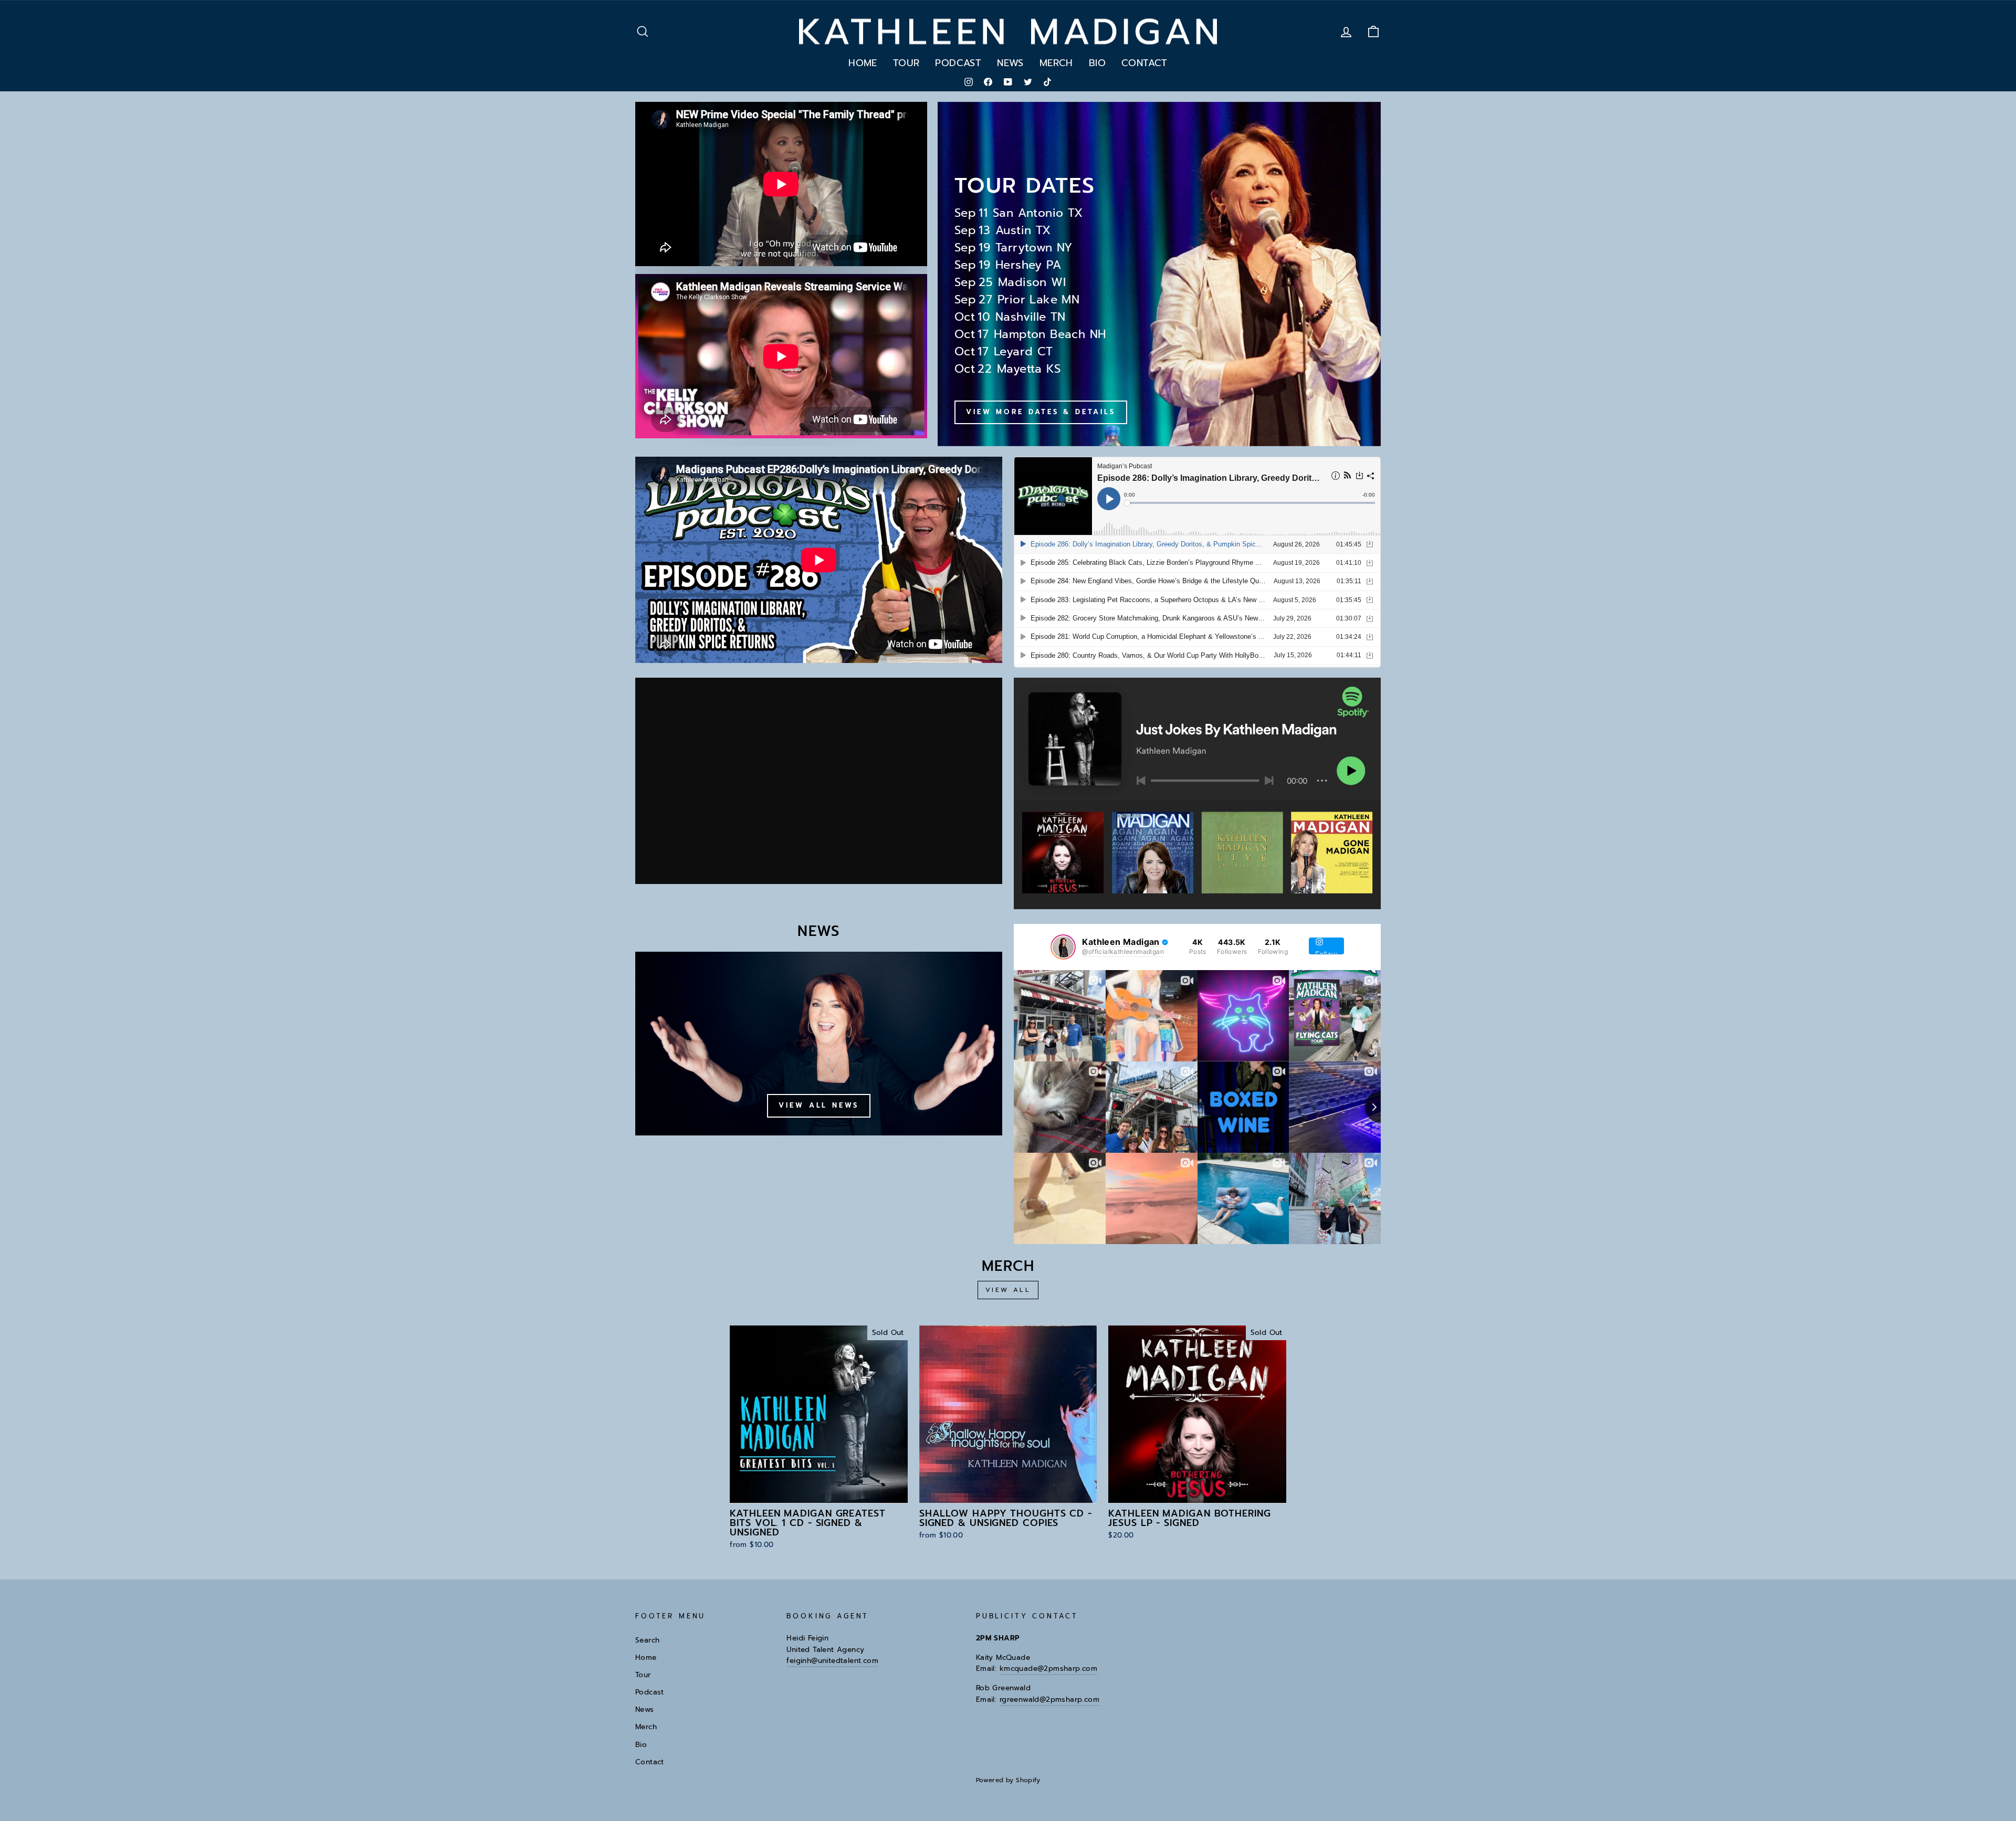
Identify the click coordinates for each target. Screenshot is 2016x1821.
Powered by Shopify (1008, 1780)
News (645, 1709)
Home (646, 1657)
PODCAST (958, 63)
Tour (643, 1675)
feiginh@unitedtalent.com (832, 1661)
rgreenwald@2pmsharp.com (1049, 1699)
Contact (650, 1762)
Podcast (650, 1692)
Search (647, 1640)
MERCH (1056, 63)
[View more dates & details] (1159, 274)
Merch (646, 1727)
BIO (1097, 63)
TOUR (906, 63)
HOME (863, 63)
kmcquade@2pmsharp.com (1048, 1669)
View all (1008, 1290)
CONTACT (1144, 63)
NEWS (1010, 63)
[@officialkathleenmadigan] (1063, 947)
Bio (641, 1745)
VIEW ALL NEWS (819, 1105)
